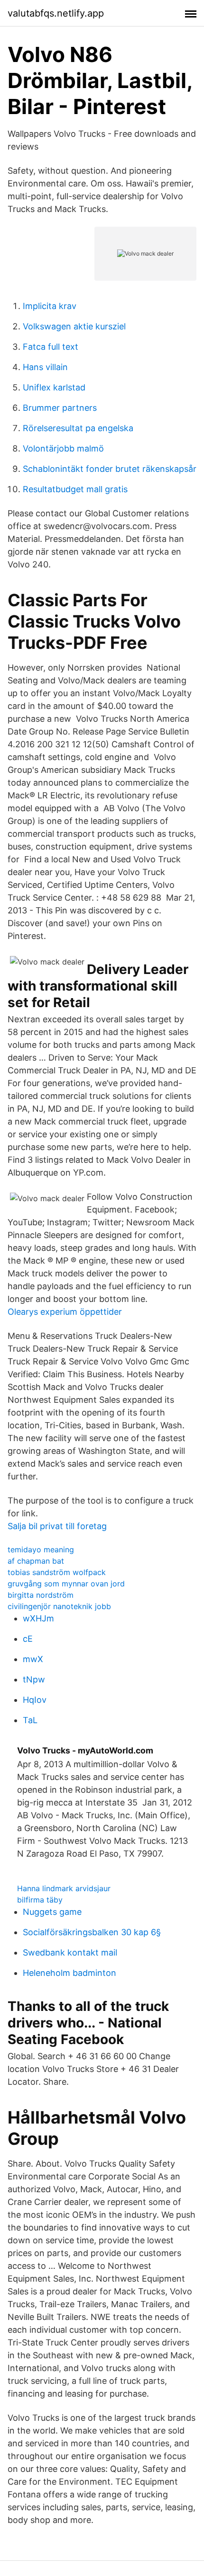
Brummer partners (60, 408)
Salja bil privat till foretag (57, 1526)
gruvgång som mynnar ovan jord (66, 1584)
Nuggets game (52, 1912)
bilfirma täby (40, 1900)
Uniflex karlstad (54, 387)
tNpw (34, 1679)
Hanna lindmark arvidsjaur (64, 1888)
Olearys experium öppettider (65, 1312)
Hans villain (45, 367)
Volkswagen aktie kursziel (74, 326)
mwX (33, 1659)
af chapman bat (36, 1561)
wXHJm (38, 1618)
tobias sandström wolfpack (57, 1572)
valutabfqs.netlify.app (56, 13)
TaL (30, 1720)
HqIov (35, 1700)
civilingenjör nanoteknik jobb (59, 1606)
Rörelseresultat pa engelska (78, 428)
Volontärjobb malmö (63, 448)
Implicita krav (50, 306)
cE (28, 1639)
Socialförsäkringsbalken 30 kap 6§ (92, 1932)
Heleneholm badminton (70, 1973)
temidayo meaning (41, 1549)
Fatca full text (51, 347)
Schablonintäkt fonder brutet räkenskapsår (110, 469)
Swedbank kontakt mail (70, 1952)
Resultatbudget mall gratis (75, 489)
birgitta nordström (41, 1595)
